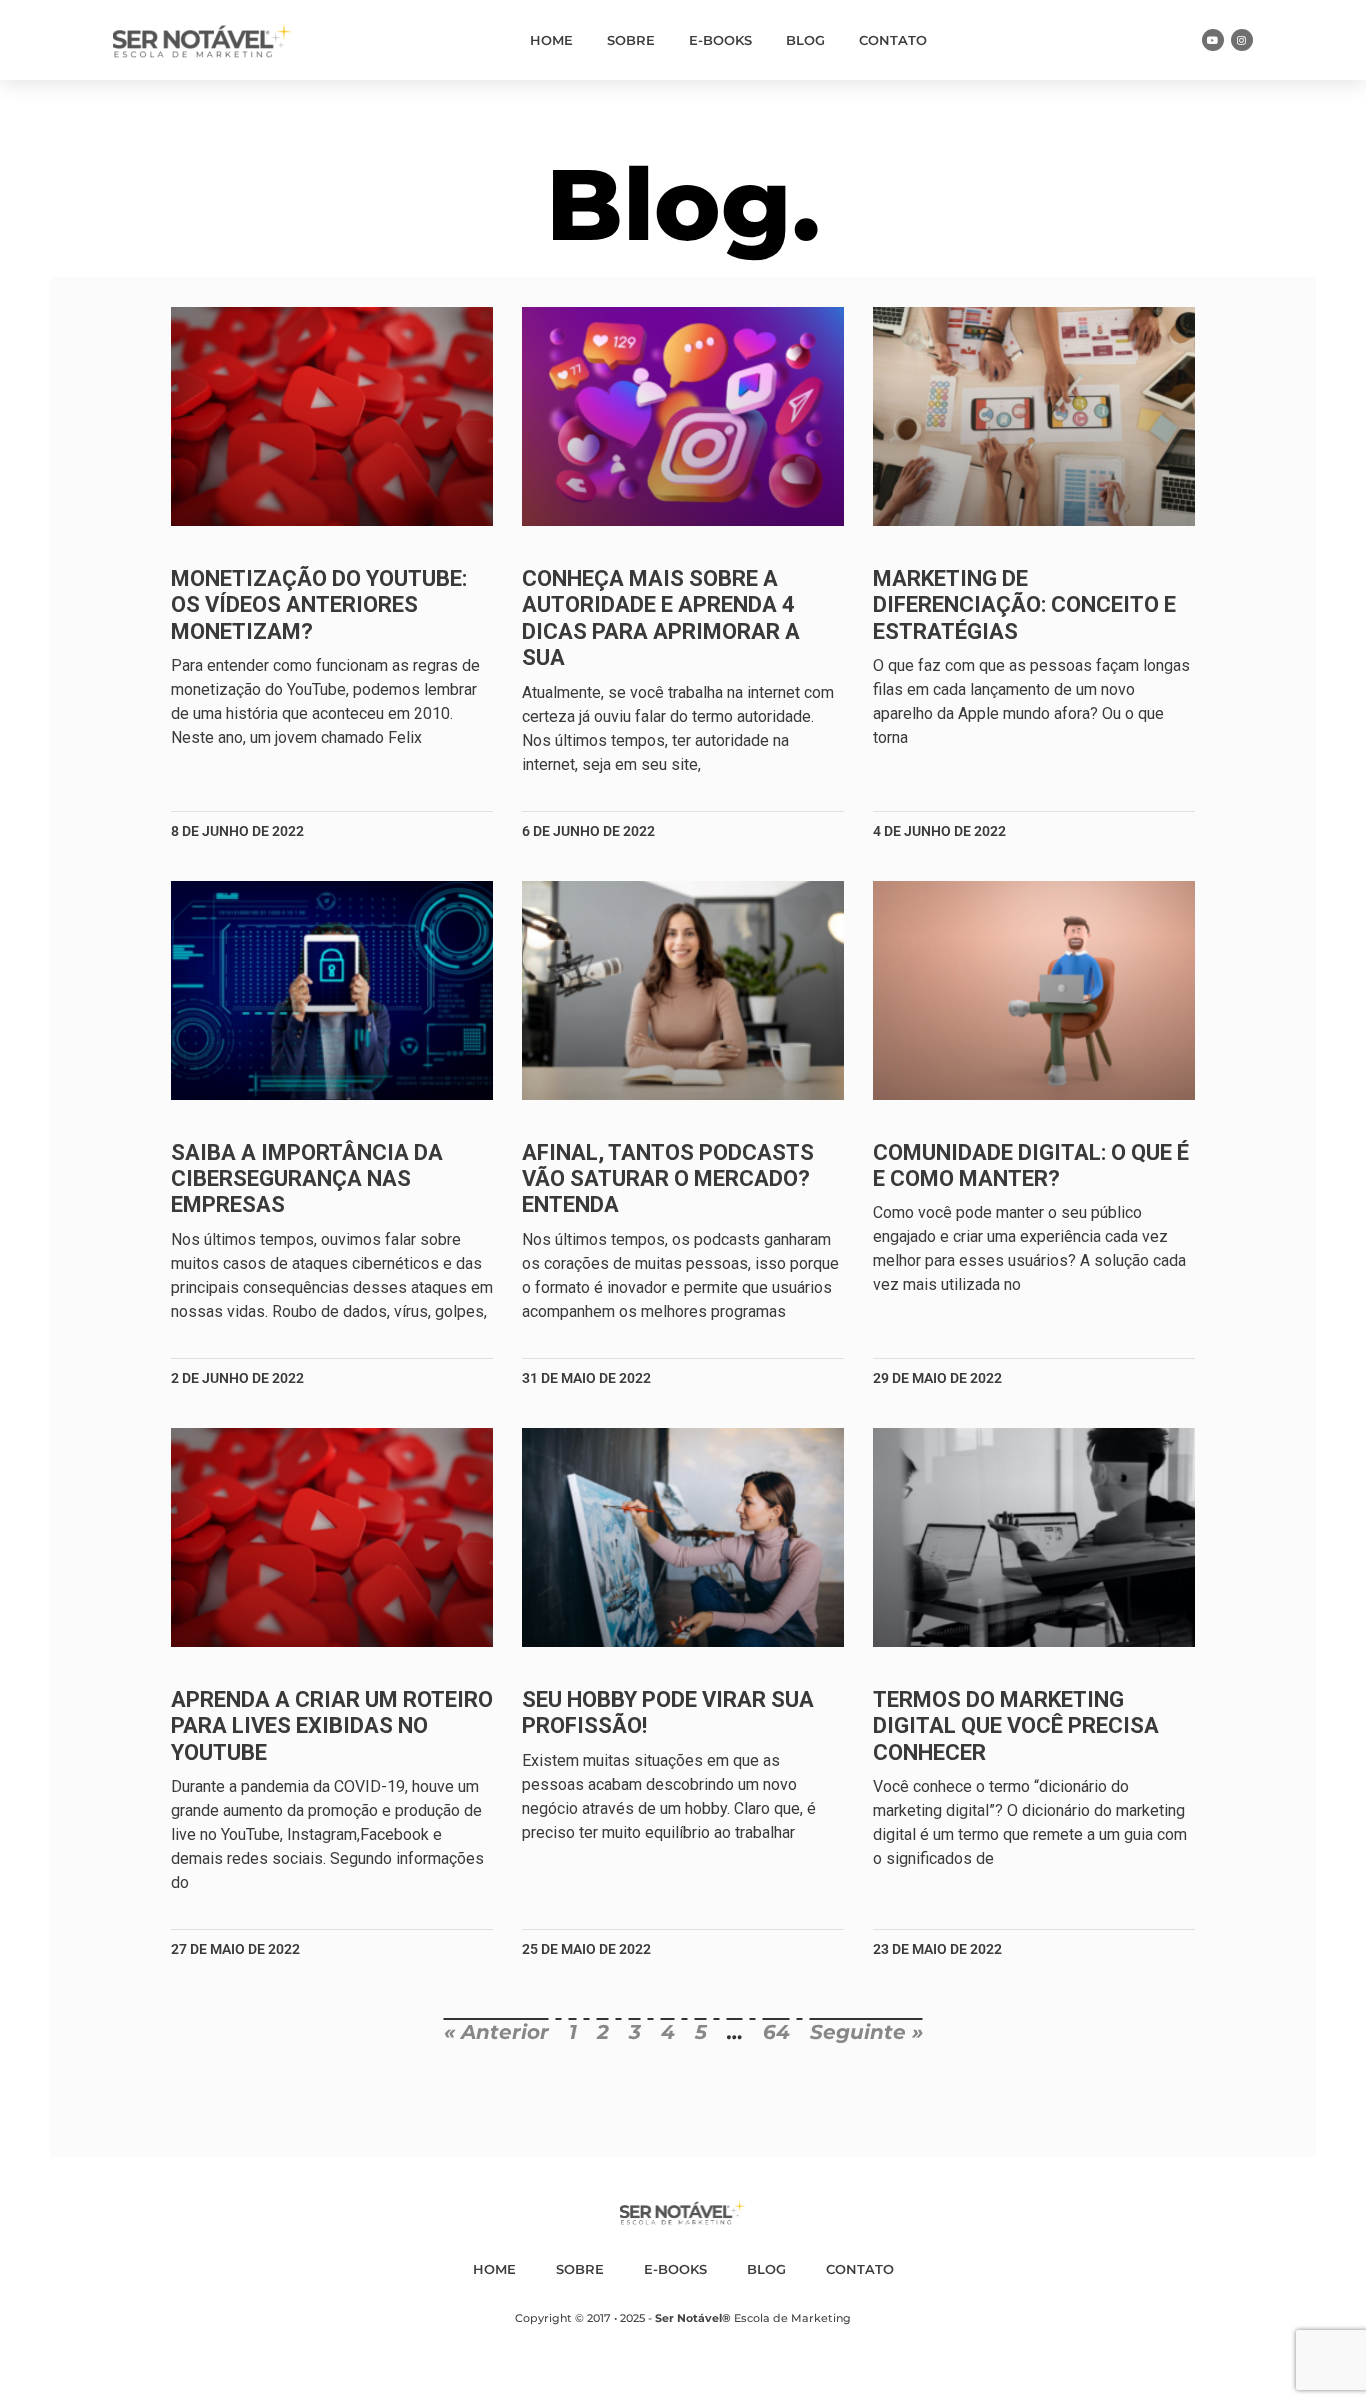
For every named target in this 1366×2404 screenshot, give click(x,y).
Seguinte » (866, 2032)
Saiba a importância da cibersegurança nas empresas (307, 1179)
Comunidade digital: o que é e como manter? (1031, 1165)
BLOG (805, 40)
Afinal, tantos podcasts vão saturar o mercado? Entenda (668, 1179)
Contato (893, 40)
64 (776, 2032)
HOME (551, 40)
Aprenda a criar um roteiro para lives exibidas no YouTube (332, 1726)
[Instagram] (1242, 40)
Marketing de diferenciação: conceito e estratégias (1024, 605)
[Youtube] (1213, 40)
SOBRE (631, 40)
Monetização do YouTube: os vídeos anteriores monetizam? (319, 605)
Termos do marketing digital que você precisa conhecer (1016, 1726)
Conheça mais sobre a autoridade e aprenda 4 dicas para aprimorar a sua (661, 618)
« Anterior (496, 2032)
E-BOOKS (720, 40)
